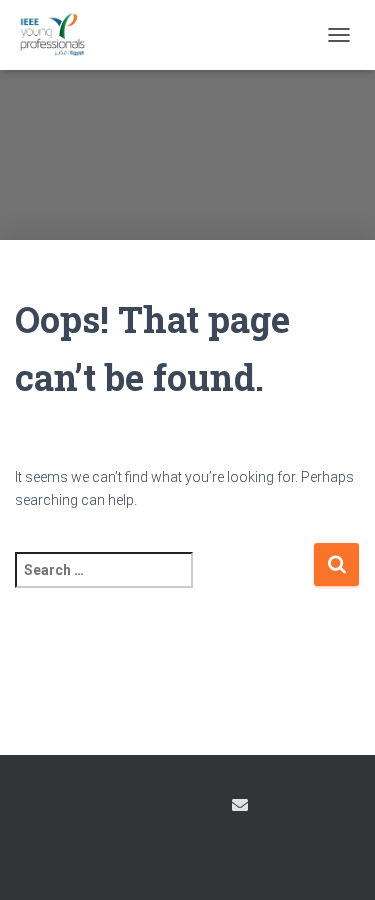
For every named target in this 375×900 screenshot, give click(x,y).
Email (240, 805)
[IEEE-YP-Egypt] (60, 35)
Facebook (133, 808)
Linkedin (203, 808)
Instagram (168, 808)
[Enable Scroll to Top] (335, 860)
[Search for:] (164, 583)
